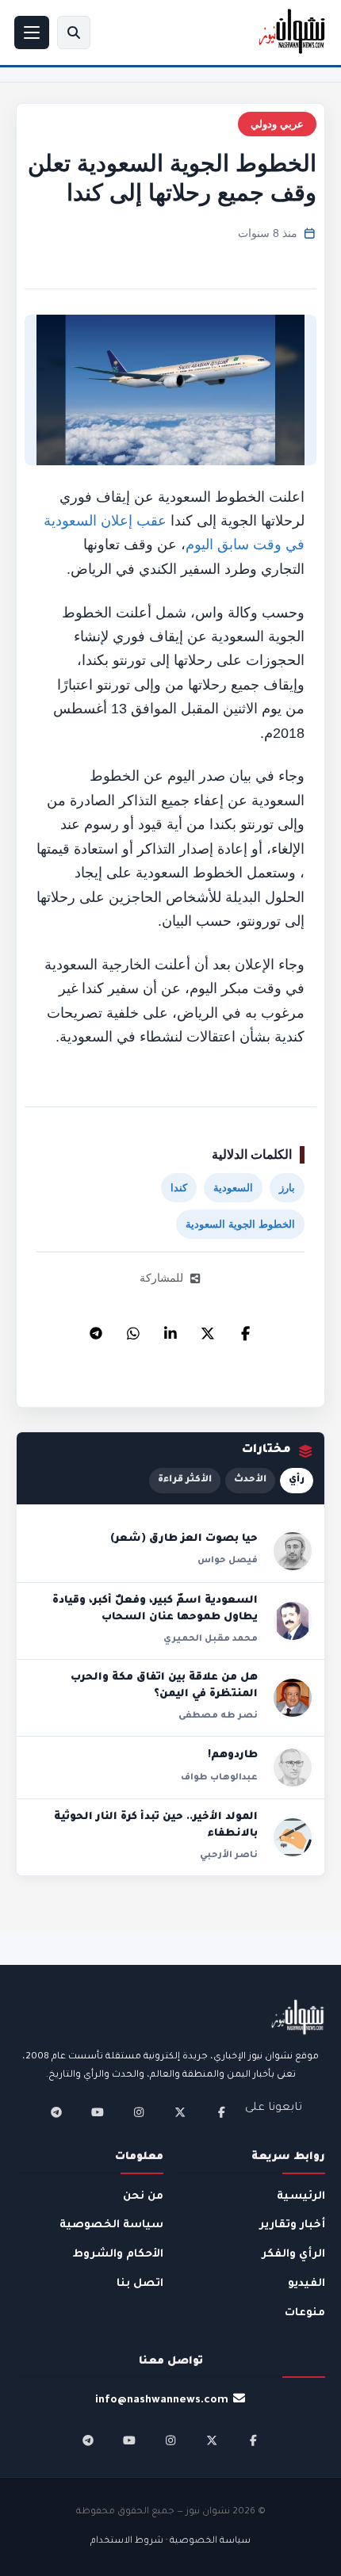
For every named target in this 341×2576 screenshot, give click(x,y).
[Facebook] (245, 1329)
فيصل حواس (228, 1561)
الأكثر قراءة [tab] (185, 1480)
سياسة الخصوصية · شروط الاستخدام (170, 2542)
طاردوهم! (233, 1756)
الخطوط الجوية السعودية (240, 1224)
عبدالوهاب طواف (219, 1778)
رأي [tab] (297, 1480)
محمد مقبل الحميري (211, 1639)
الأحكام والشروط (118, 2255)
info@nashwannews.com (162, 2400)
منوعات (305, 2313)
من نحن (143, 2197)
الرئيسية (301, 2197)
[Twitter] (208, 1329)
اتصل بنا (140, 2284)
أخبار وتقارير (292, 2225)
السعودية (233, 1188)
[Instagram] (139, 2112)
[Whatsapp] (133, 1329)
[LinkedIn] (170, 1329)
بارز (287, 1188)
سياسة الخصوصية (111, 2225)
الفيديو (307, 2284)
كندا (179, 1188)
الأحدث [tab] (250, 1480)
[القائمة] (32, 32)
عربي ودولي (277, 124)
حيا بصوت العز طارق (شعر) (184, 1539)
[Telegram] (96, 1329)
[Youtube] (98, 2112)
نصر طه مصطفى (218, 1716)
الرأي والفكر (293, 2255)
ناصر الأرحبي (229, 1856)
